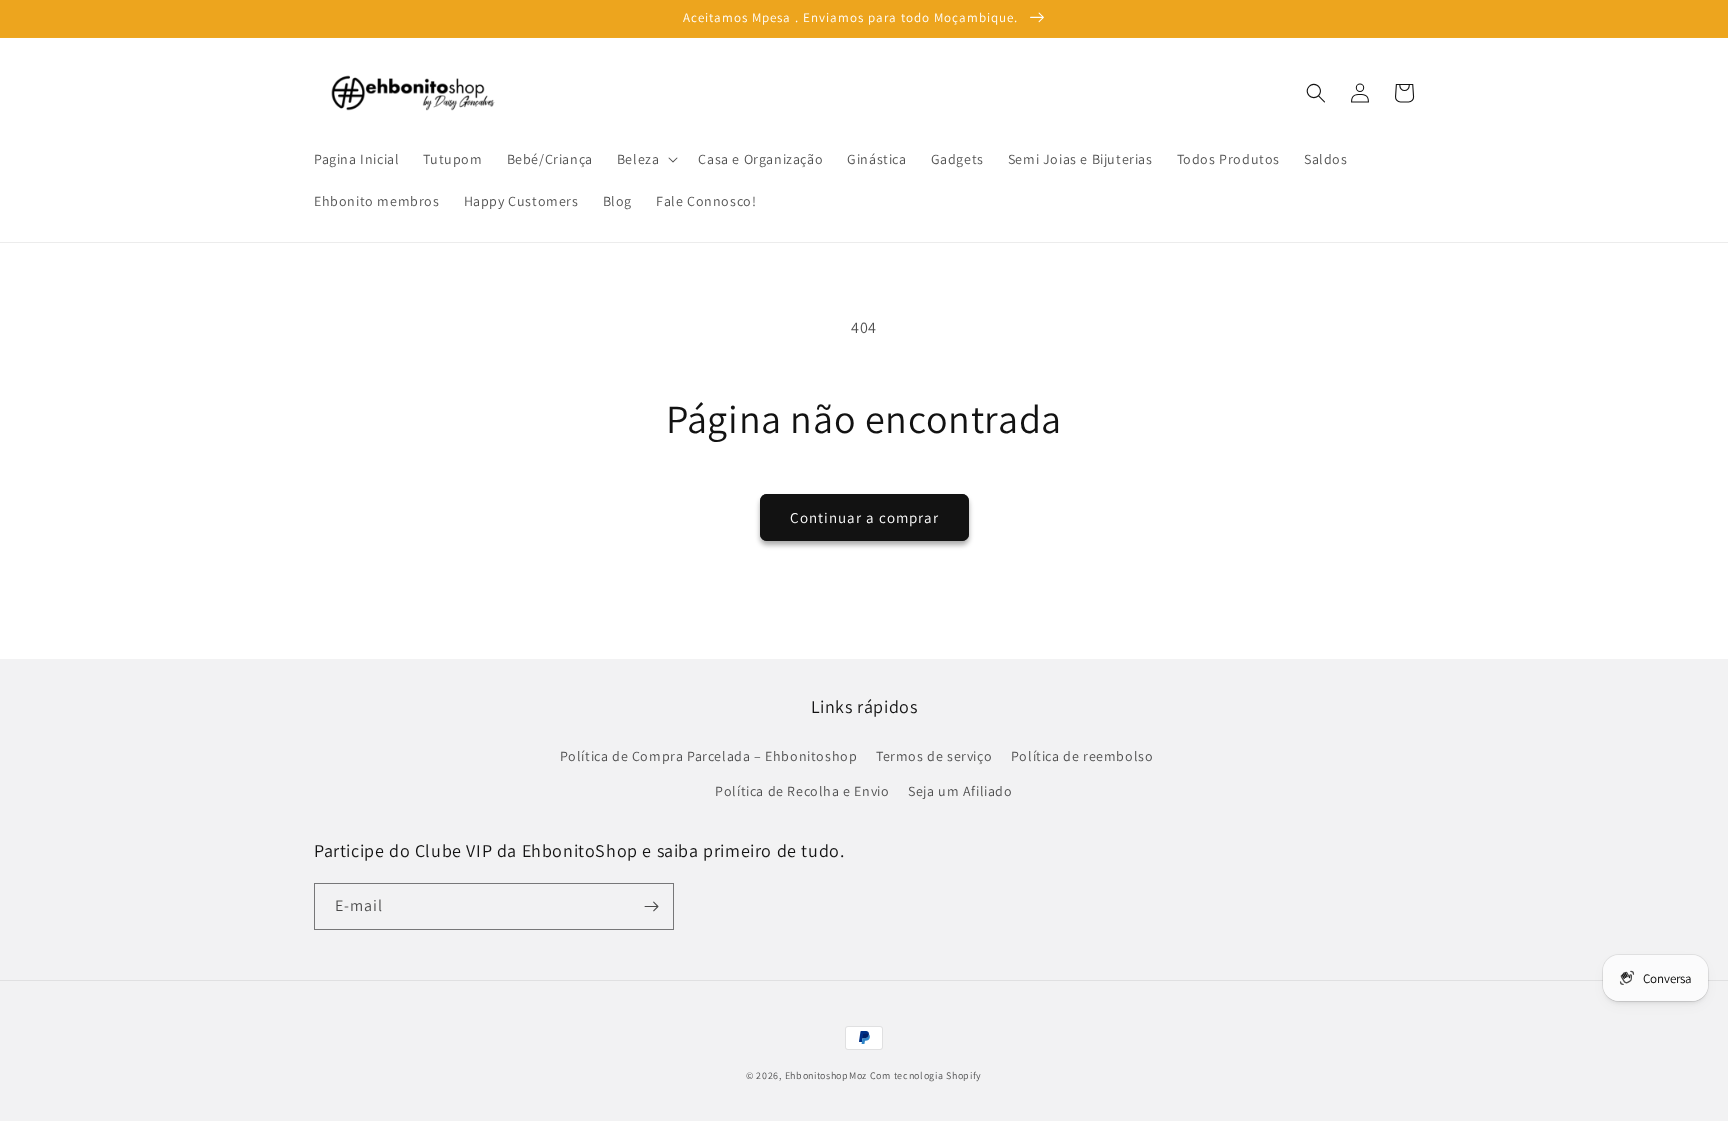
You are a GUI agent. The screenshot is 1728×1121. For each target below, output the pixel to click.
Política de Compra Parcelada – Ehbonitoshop (709, 756)
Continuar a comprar (864, 517)
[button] (646, 159)
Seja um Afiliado (960, 791)
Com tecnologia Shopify (926, 1075)
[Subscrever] (651, 906)
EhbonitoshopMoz (826, 1075)
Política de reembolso (1082, 756)
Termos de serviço (934, 756)
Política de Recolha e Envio (802, 791)
